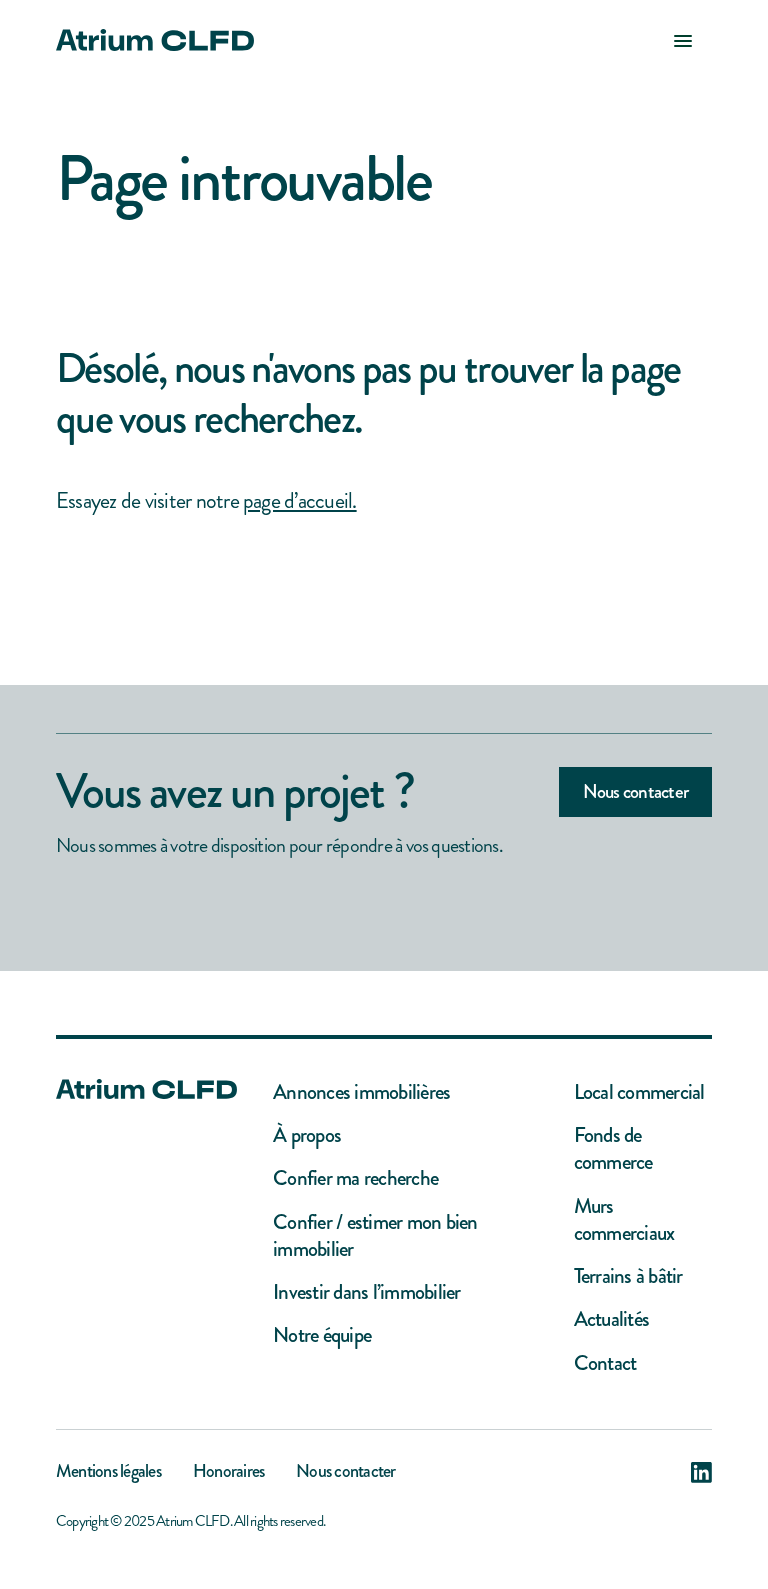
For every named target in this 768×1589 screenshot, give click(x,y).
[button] (683, 40)
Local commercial (639, 1092)
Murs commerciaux (624, 1220)
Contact (605, 1363)
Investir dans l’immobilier (366, 1292)
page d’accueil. (300, 500)
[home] (155, 40)
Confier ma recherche (355, 1178)
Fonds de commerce (613, 1149)
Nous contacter (635, 791)
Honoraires (228, 1473)
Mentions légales (108, 1473)
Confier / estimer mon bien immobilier (375, 1236)
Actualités (611, 1319)
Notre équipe (322, 1335)
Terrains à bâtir (628, 1276)
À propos (307, 1135)
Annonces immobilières (361, 1092)
